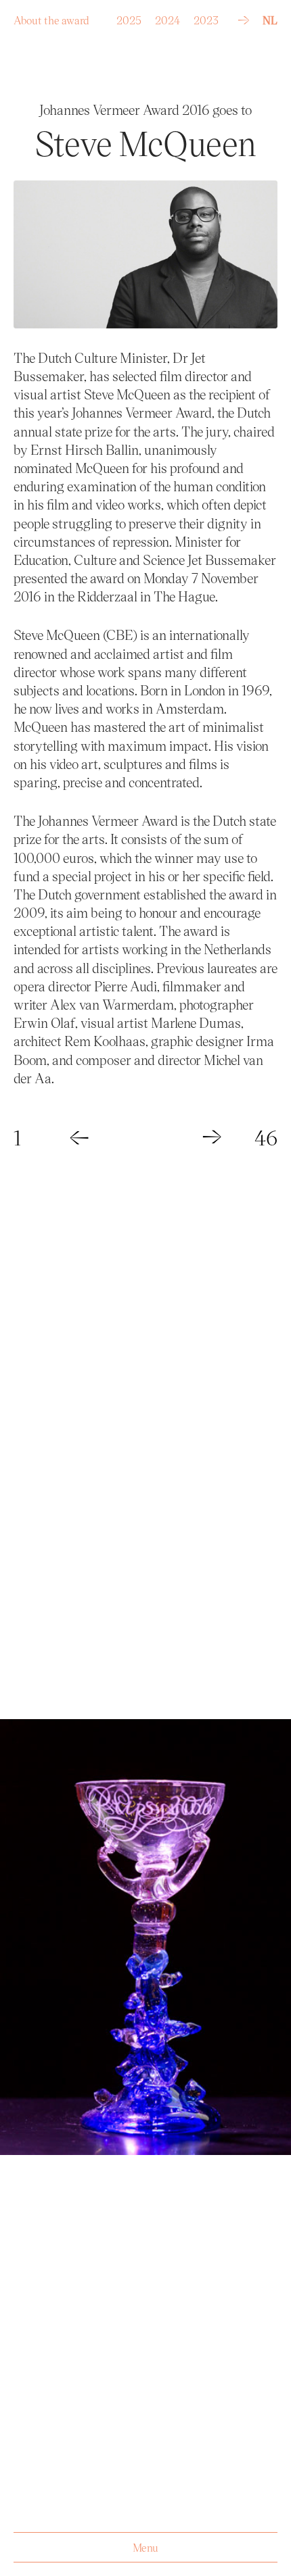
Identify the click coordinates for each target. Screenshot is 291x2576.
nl (270, 20)
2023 (206, 17)
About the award (51, 17)
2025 (129, 17)
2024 (167, 17)
